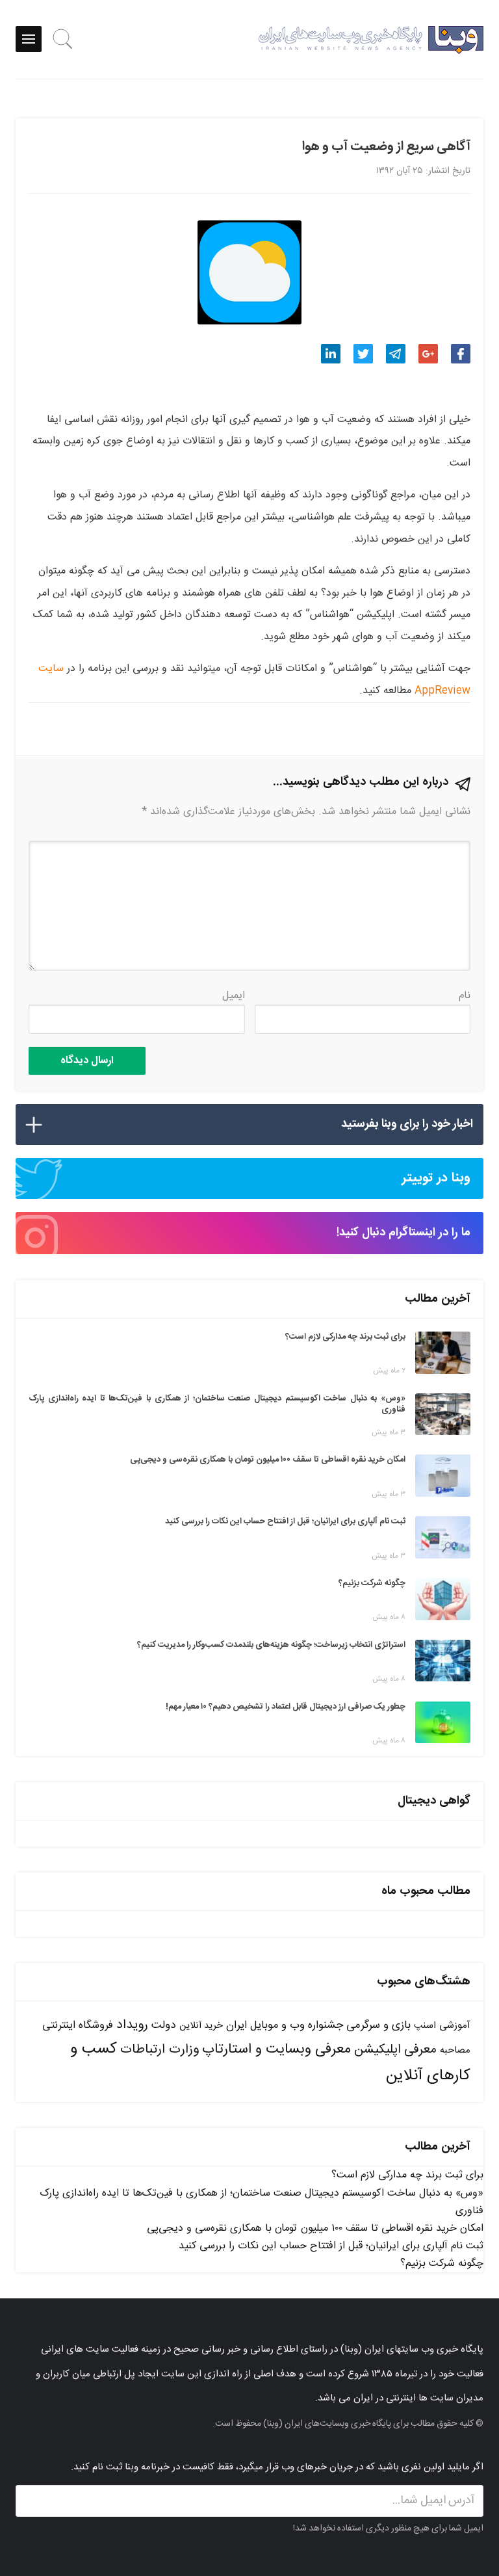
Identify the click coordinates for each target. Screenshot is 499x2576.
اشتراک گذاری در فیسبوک (461, 354)
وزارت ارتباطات (160, 2050)
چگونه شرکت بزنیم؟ (442, 2264)
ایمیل (234, 996)
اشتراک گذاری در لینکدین (331, 354)
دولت (164, 2026)
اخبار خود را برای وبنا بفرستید (407, 1124)
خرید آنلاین (201, 2026)
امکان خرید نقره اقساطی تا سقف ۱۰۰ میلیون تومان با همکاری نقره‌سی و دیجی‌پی (315, 2228)
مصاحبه (455, 2050)
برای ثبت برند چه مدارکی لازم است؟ (407, 2175)
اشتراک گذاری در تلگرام (396, 354)
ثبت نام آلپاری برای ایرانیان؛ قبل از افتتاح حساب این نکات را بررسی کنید (331, 2246)
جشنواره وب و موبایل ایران (285, 2026)
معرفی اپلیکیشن (395, 2050)
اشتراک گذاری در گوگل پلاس (428, 354)
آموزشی (455, 2026)
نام (465, 996)
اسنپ (425, 2026)
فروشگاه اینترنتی (78, 2026)
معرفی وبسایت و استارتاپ (276, 2049)
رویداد (132, 2025)
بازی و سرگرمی (378, 2025)
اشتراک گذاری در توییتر (363, 354)
